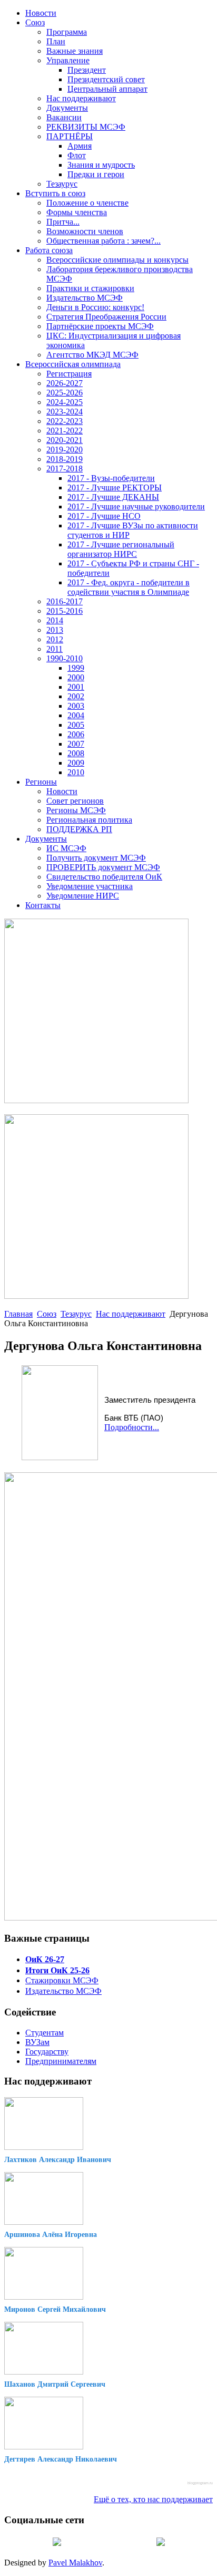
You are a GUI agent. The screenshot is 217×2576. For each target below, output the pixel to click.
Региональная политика (89, 820)
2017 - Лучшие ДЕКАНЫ (113, 497)
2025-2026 (65, 393)
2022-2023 (65, 421)
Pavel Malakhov (75, 2563)
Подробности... (132, 1427)
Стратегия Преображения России (106, 317)
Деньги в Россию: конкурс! (95, 307)
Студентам (45, 2033)
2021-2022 (65, 431)
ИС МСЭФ (66, 848)
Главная (18, 1314)
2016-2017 (65, 601)
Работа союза (49, 250)
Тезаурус (62, 184)
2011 (55, 649)
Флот (77, 155)
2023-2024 (65, 412)
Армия (80, 146)
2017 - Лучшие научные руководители (136, 506)
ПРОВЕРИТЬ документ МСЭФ (103, 867)
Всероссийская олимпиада (73, 364)
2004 (76, 715)
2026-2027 (65, 383)
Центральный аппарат (107, 89)
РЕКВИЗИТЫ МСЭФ (86, 127)
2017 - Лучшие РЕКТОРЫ (115, 488)
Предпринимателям (61, 2061)
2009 (76, 763)
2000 (76, 677)
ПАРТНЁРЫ (70, 136)
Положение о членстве (87, 203)
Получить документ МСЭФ (96, 858)
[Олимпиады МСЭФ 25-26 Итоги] (96, 1296)
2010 (76, 772)
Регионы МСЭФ (76, 810)
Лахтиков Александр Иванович (58, 2160)
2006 (76, 734)
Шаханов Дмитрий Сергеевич (55, 2384)
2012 (55, 639)
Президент (87, 70)
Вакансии (64, 117)
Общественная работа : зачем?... (103, 241)
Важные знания (75, 51)
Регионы (41, 782)
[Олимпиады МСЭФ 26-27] (96, 1100)
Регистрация (69, 374)
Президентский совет (106, 79)
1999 (76, 668)
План (56, 41)
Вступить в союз (55, 193)
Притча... (63, 222)
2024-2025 (65, 402)
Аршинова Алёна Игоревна (51, 2235)
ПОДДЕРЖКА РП (79, 829)
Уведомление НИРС (83, 896)
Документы (67, 108)
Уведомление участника (90, 886)
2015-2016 (65, 611)
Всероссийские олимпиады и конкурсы (117, 260)
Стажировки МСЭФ (62, 1980)
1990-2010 (65, 658)
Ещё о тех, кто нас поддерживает (153, 2499)
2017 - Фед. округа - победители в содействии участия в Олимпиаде (129, 587)
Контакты (43, 905)
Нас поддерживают (81, 98)
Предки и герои (96, 174)
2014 (55, 620)
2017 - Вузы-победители (111, 478)
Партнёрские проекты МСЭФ (100, 326)
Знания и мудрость (101, 165)
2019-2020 (65, 450)
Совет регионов (75, 801)
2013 (55, 630)
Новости (41, 13)
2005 (76, 725)
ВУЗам (37, 2042)
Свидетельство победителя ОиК (104, 877)
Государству (47, 2052)
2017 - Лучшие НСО (104, 516)
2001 (76, 687)
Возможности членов (85, 231)
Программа (67, 32)
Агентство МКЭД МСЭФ (92, 355)
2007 (76, 744)
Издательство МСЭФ (85, 298)
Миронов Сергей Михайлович (55, 2309)
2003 (76, 706)
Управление (68, 60)
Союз (35, 22)
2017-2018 (65, 469)
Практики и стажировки (90, 288)
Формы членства (77, 212)
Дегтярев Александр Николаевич (61, 2459)
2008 (76, 753)
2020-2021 (65, 440)
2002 (76, 696)
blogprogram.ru (200, 2483)
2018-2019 (65, 459)
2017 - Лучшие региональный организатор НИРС (121, 549)
